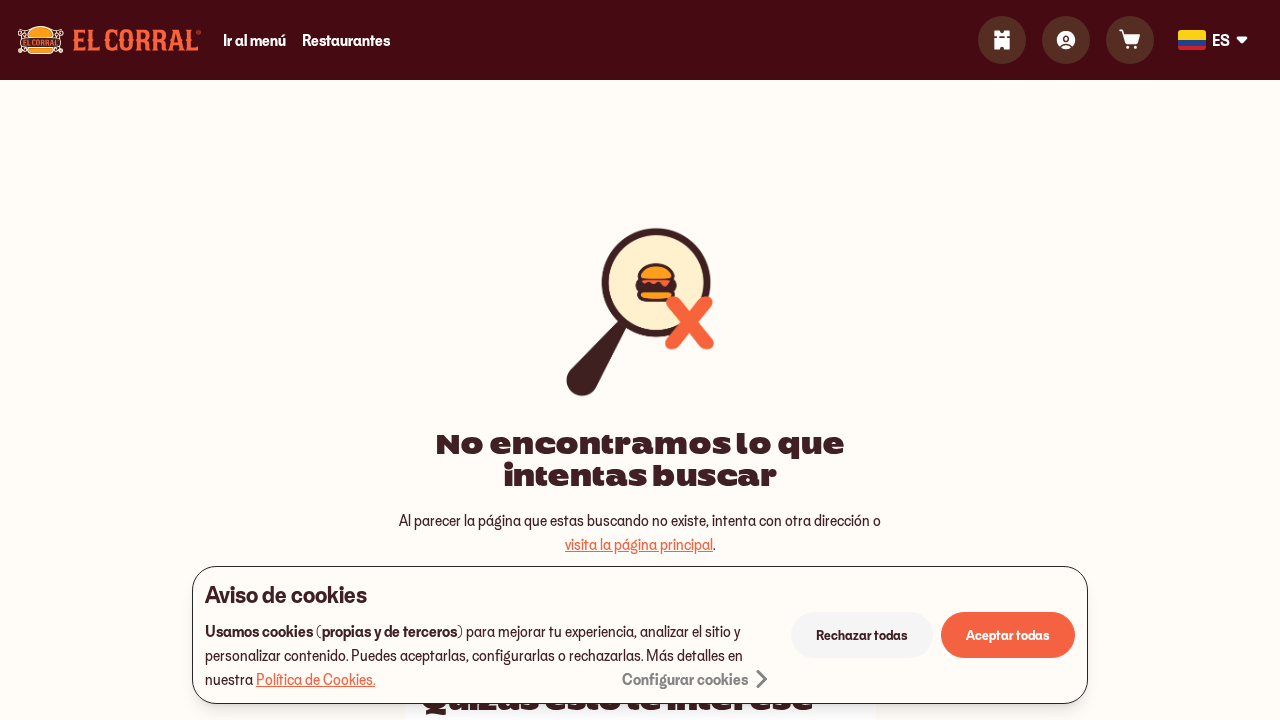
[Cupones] (1002, 40)
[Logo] (109, 40)
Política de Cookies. (315, 679)
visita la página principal (639, 544)
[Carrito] (1130, 40)
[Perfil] (1066, 40)
